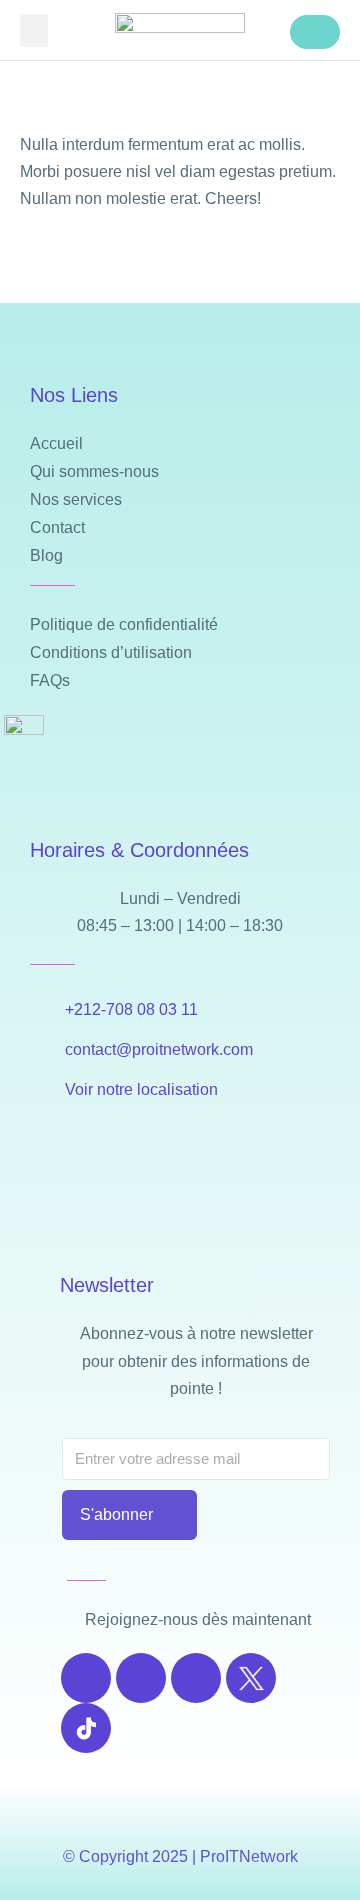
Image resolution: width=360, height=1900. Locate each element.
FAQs (50, 680)
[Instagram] (141, 1678)
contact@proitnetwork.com (159, 1049)
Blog (46, 555)
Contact (57, 527)
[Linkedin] (196, 1678)
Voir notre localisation (141, 1089)
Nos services (76, 499)
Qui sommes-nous (94, 471)
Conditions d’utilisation (111, 652)
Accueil (56, 443)
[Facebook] (86, 1678)
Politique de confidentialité (124, 624)
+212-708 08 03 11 (131, 1009)
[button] (34, 30)
